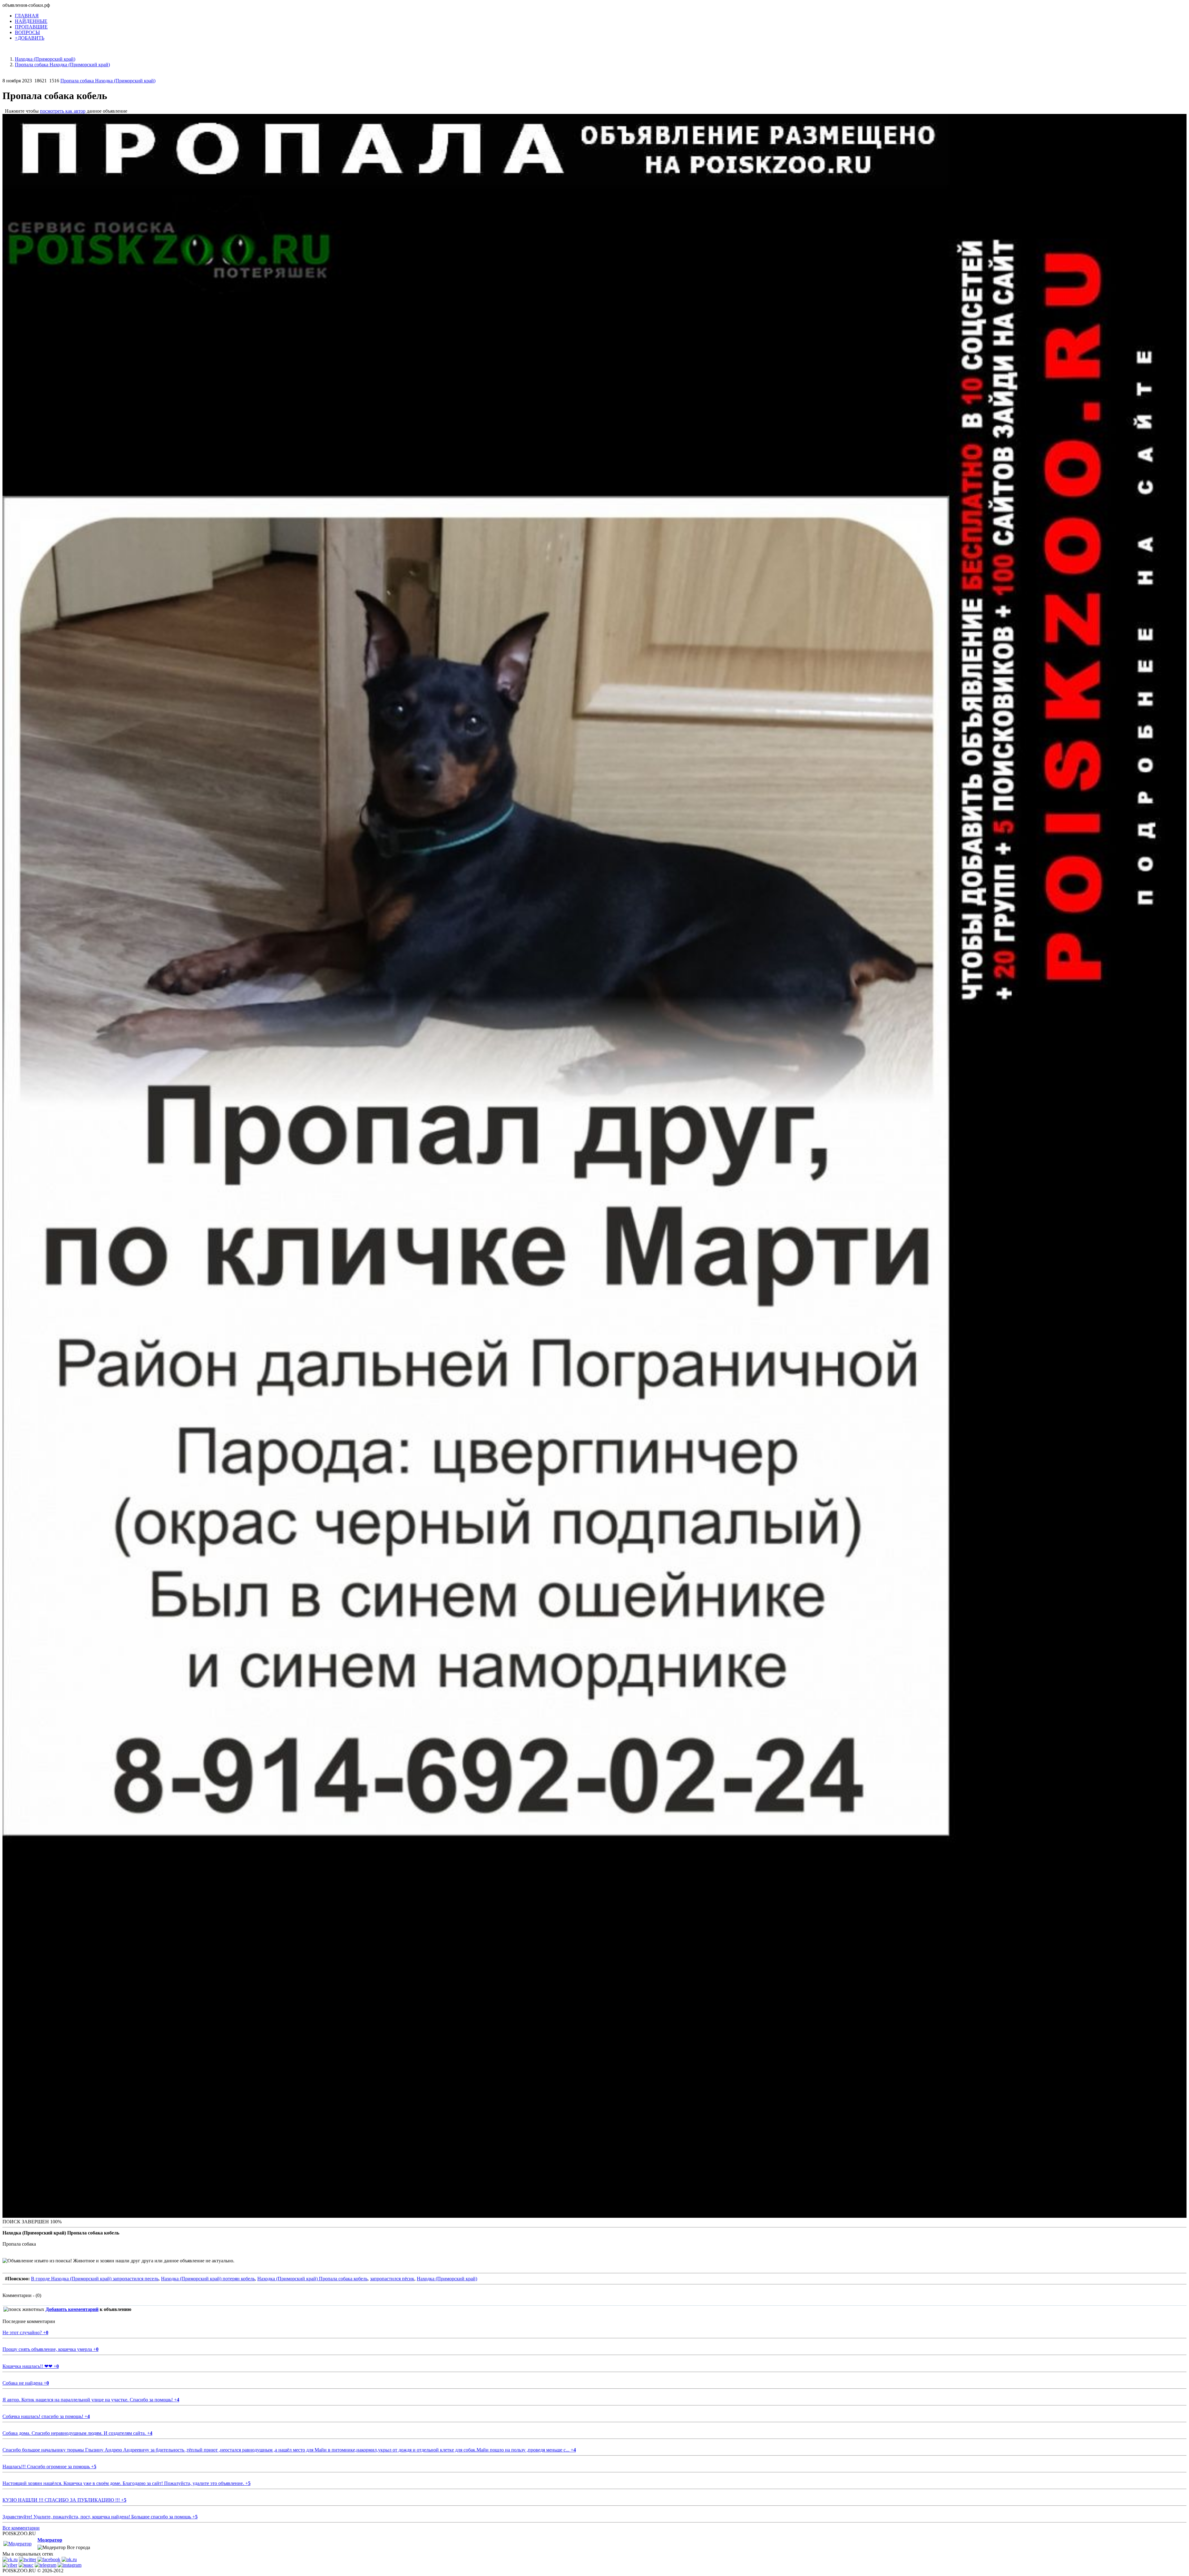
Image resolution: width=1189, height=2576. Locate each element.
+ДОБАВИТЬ (30, 38)
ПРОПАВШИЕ (31, 27)
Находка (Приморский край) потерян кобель (208, 2279)
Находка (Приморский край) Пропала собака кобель (312, 2279)
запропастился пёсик (392, 2279)
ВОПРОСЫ (27, 32)
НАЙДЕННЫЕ (31, 21)
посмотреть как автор (63, 111)
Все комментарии (21, 2528)
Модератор (50, 2540)
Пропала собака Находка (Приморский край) (108, 81)
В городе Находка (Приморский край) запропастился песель (95, 2279)
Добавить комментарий (72, 2309)
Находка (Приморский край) (447, 2279)
